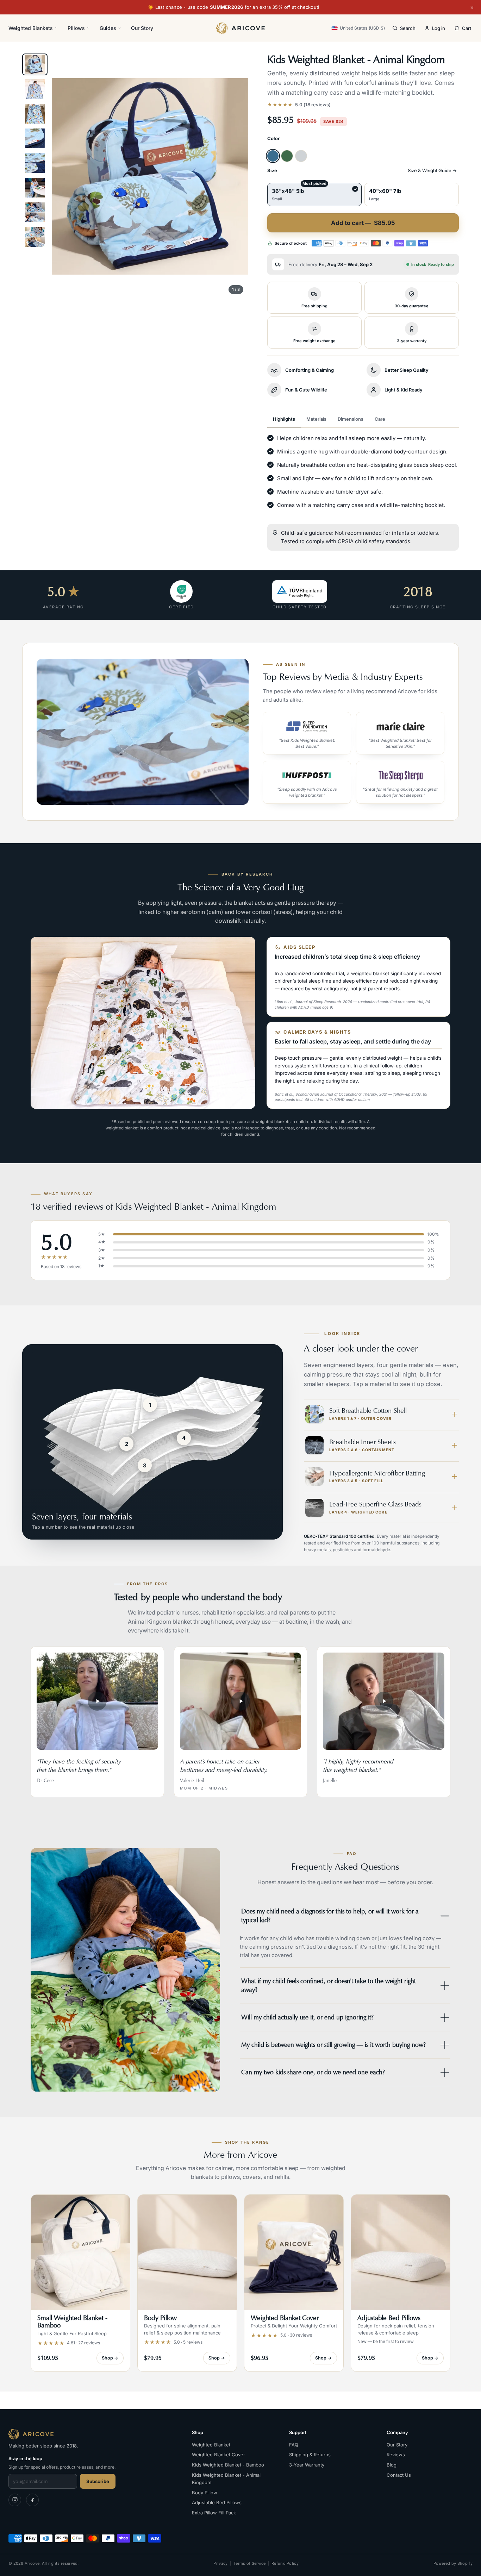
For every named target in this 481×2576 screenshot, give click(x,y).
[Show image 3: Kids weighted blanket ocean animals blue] (35, 114)
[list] (354, 758)
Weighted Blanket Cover (218, 2455)
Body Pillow (205, 2493)
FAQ (294, 2445)
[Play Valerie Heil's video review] (241, 1701)
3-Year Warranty (307, 2465)
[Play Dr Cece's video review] (97, 1701)
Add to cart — (363, 223)
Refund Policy (285, 2563)
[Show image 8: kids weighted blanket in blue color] (35, 237)
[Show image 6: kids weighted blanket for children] (35, 188)
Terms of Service (250, 2563)
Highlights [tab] (284, 419)
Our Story (142, 28)
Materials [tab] (316, 419)
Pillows (76, 28)
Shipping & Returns (310, 2455)
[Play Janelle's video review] (384, 1701)
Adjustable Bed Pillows (217, 2502)
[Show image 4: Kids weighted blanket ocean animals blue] (35, 138)
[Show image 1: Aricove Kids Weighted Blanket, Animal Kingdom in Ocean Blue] (35, 64)
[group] (150, 176)
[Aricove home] (240, 28)
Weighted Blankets (31, 28)
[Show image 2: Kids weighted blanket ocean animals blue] (35, 89)
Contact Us (399, 2475)
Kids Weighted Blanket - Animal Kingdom (226, 2479)
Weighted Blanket (211, 2445)
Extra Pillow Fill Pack (214, 2513)
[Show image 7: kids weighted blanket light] (35, 212)
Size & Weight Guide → (432, 170)
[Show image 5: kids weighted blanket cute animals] (35, 163)
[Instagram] (15, 2500)
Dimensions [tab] (351, 419)
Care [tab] (380, 419)
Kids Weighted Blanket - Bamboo (228, 2465)
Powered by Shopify (453, 2563)
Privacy (220, 2563)
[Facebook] (32, 2500)
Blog (392, 2465)
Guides (108, 28)
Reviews (396, 2455)
